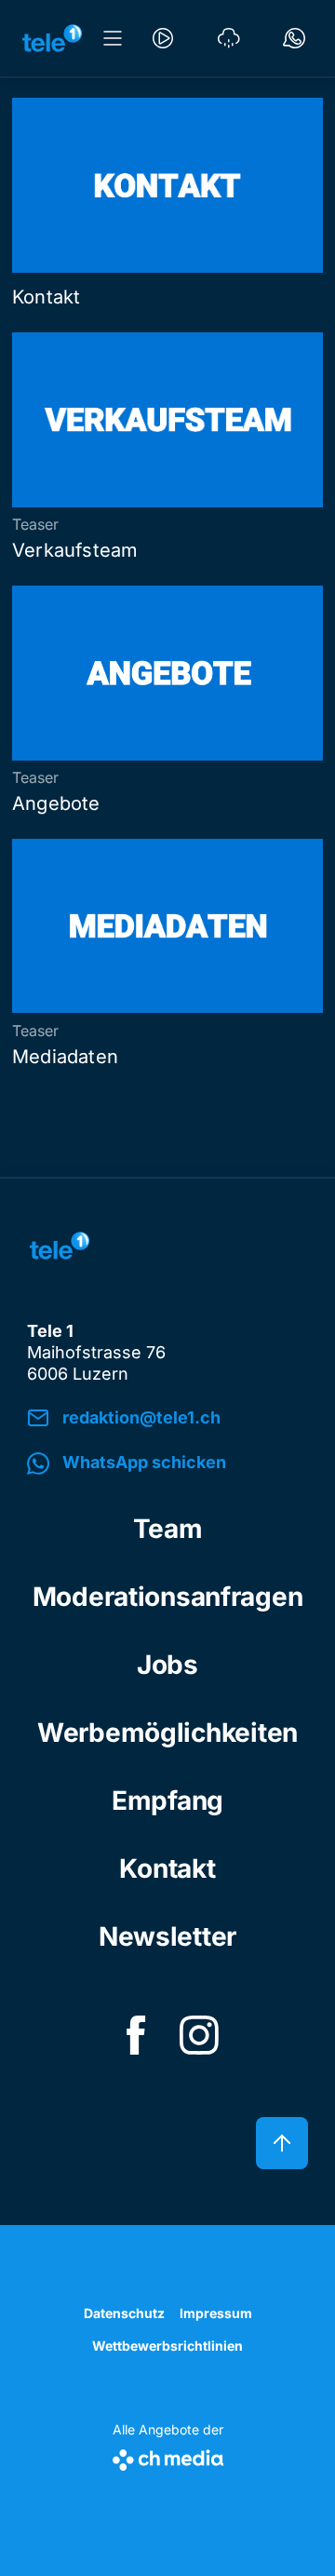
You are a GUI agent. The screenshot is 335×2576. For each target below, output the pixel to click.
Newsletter (167, 1936)
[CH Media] (168, 2456)
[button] (167, 1463)
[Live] (163, 38)
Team (168, 1529)
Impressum (216, 2313)
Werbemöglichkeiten (167, 1733)
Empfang (167, 1801)
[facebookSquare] (136, 2035)
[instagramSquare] (199, 2035)
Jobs (167, 1665)
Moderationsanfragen (168, 1597)
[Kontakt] (294, 38)
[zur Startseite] (52, 38)
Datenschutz (124, 2313)
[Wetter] (229, 38)
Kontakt (167, 1868)
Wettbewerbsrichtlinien (167, 2346)
